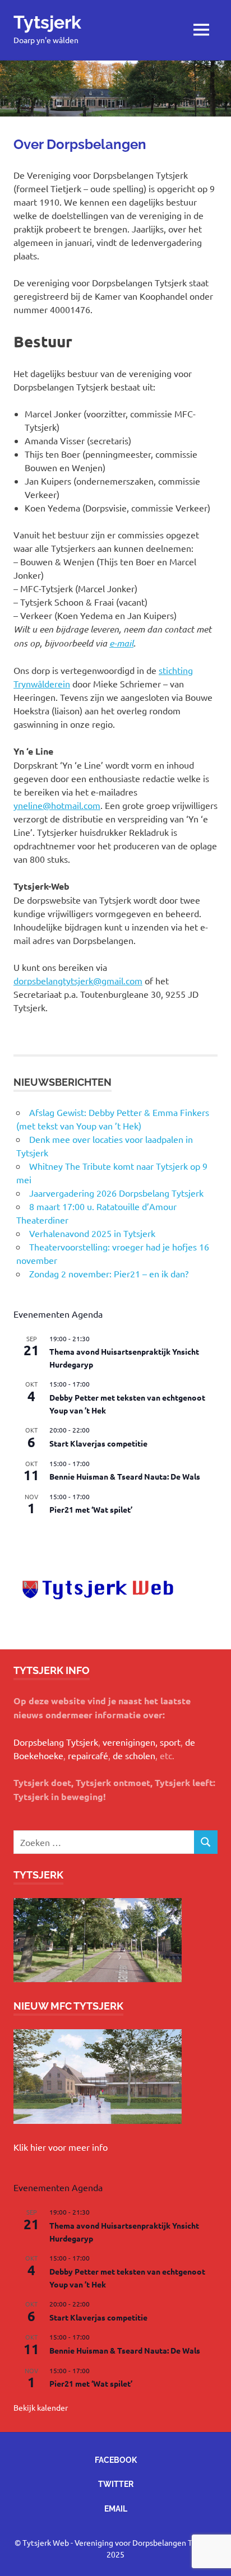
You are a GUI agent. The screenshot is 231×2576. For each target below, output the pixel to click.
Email (116, 2509)
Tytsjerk (47, 22)
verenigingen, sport (142, 1742)
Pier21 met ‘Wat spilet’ (91, 1509)
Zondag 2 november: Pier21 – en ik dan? (109, 1273)
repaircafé (88, 1755)
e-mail (121, 643)
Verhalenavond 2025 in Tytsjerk (92, 1233)
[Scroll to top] (211, 2556)
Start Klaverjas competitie (98, 1443)
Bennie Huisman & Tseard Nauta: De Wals (125, 1476)
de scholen (134, 1755)
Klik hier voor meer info (61, 2147)
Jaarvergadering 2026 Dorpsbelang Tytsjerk (116, 1193)
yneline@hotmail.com (57, 805)
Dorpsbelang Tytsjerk (56, 1742)
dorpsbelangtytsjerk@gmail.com (78, 980)
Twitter (116, 2484)
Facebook (116, 2460)
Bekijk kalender (41, 1533)
